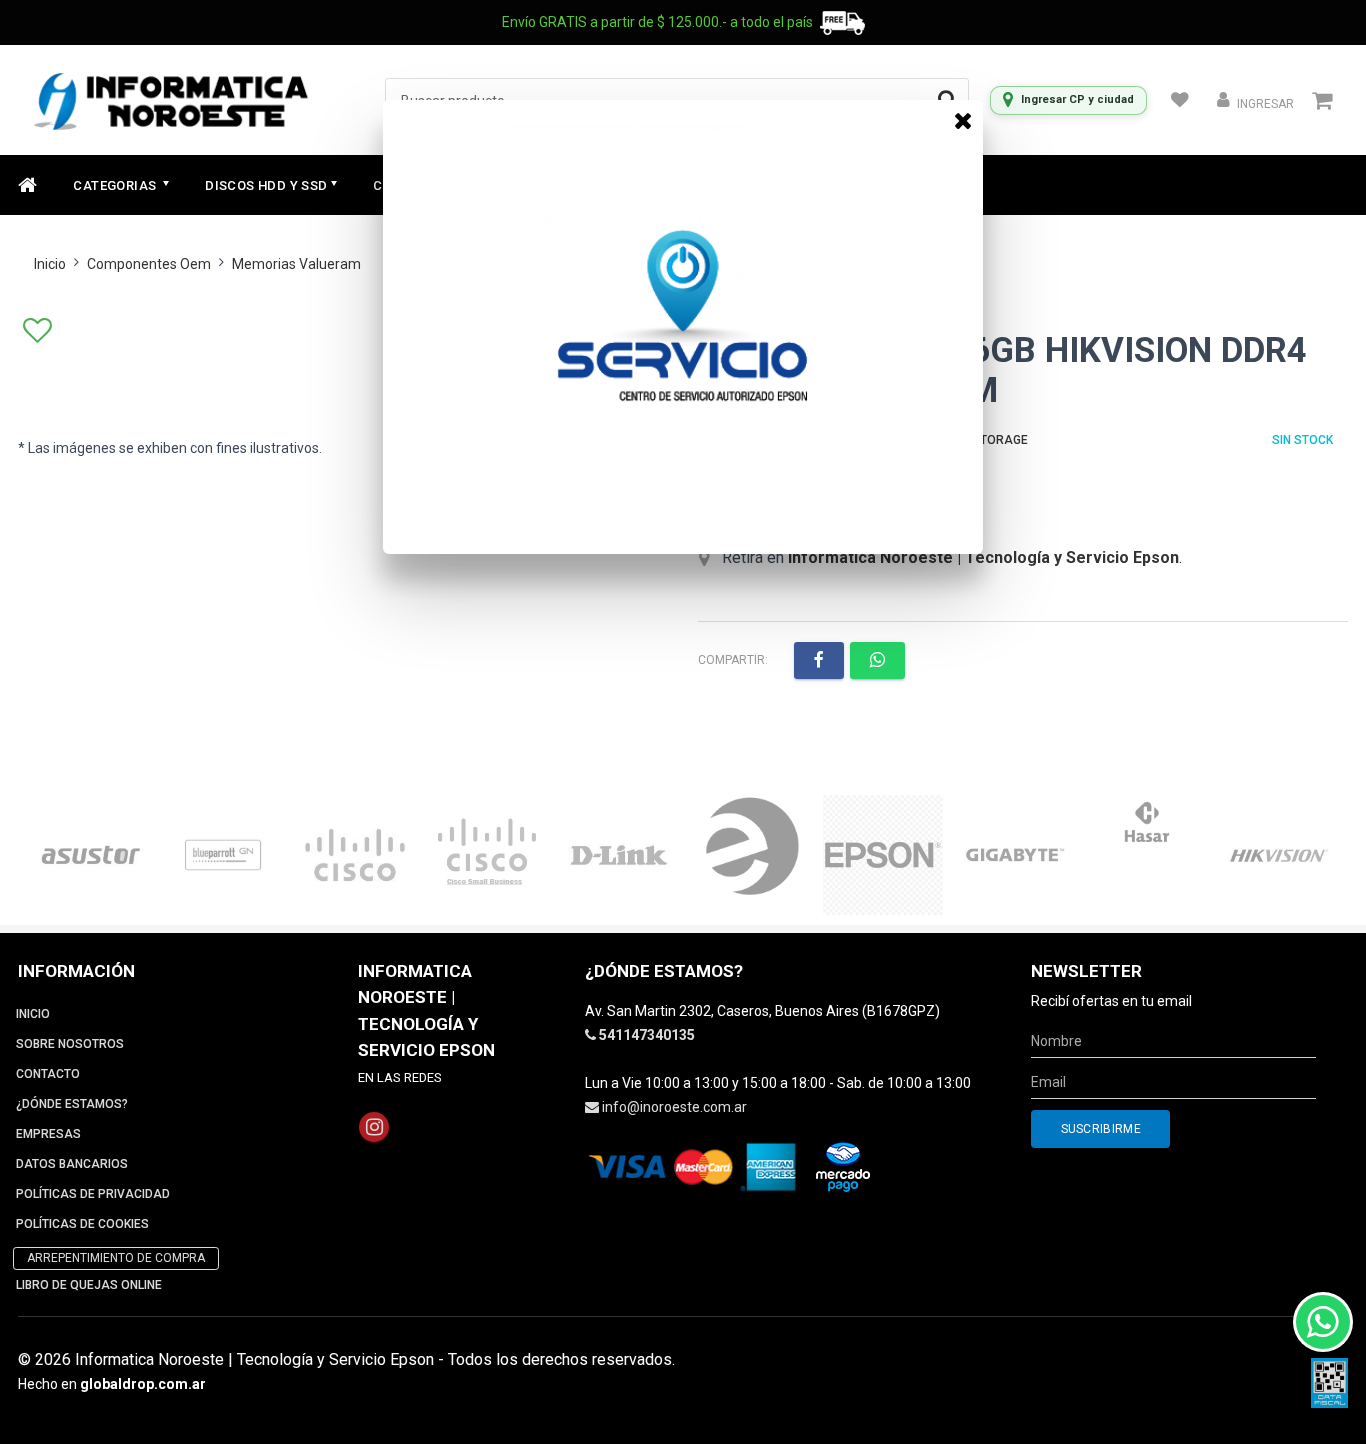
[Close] (963, 120)
